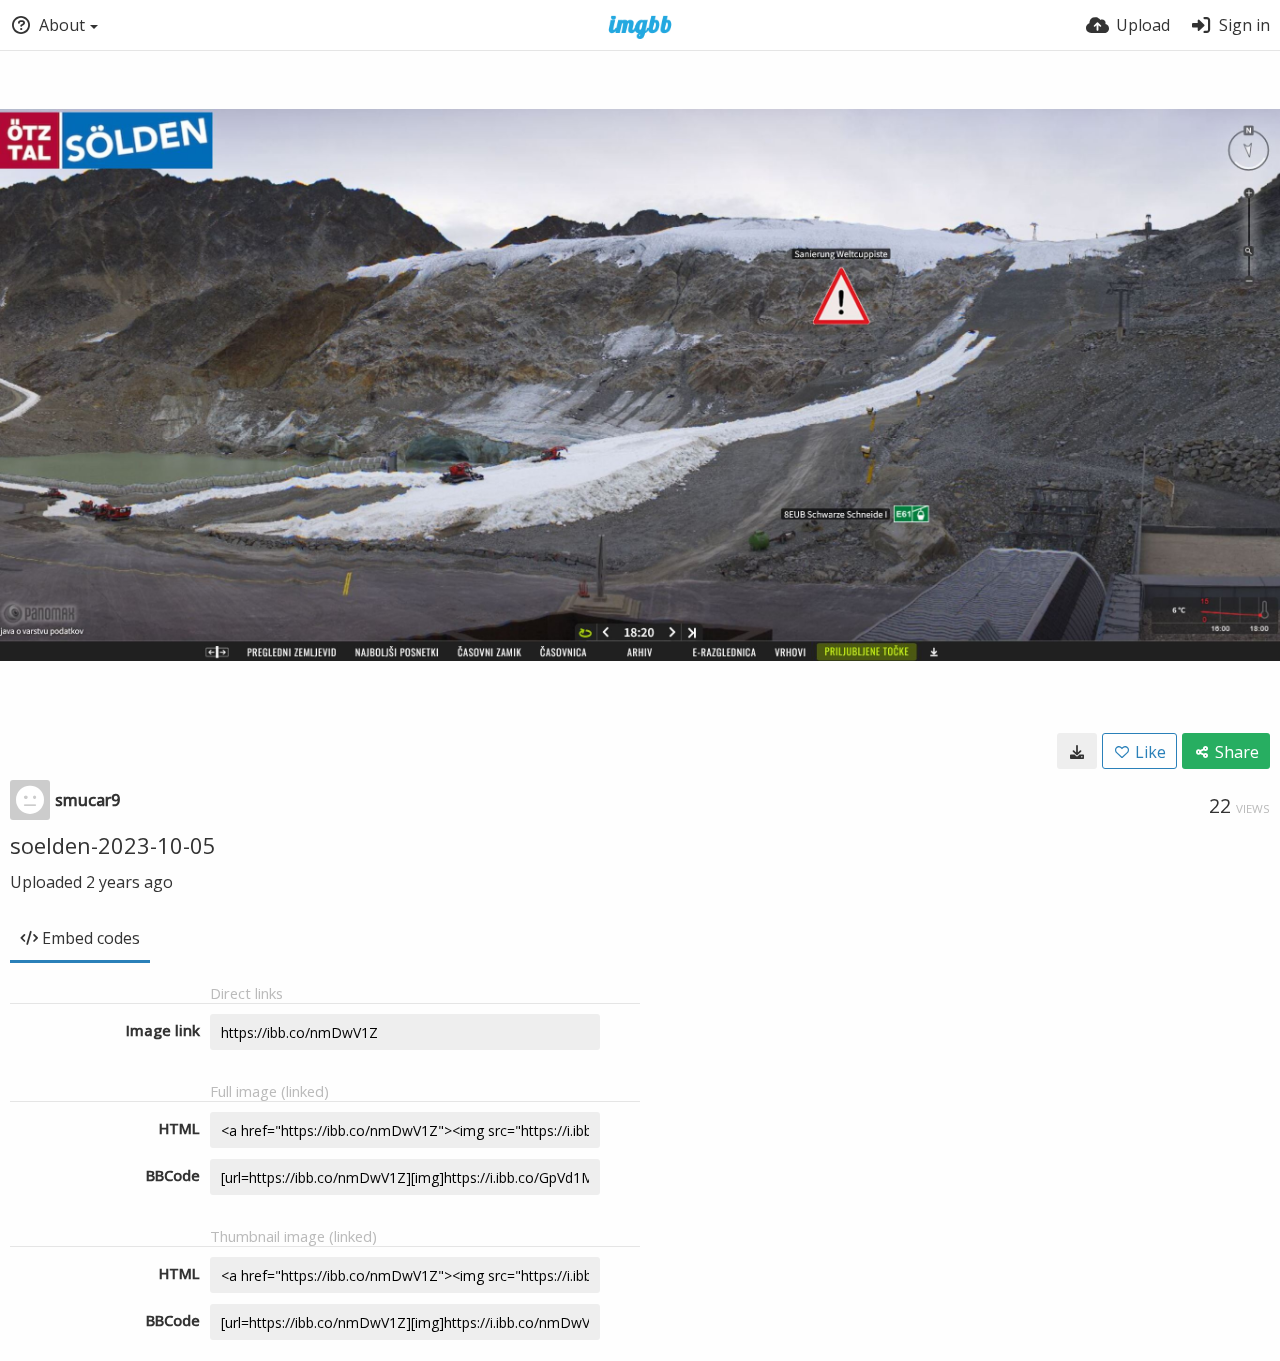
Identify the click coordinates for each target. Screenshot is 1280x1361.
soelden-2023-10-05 (113, 845)
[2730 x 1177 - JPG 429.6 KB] (1077, 751)
